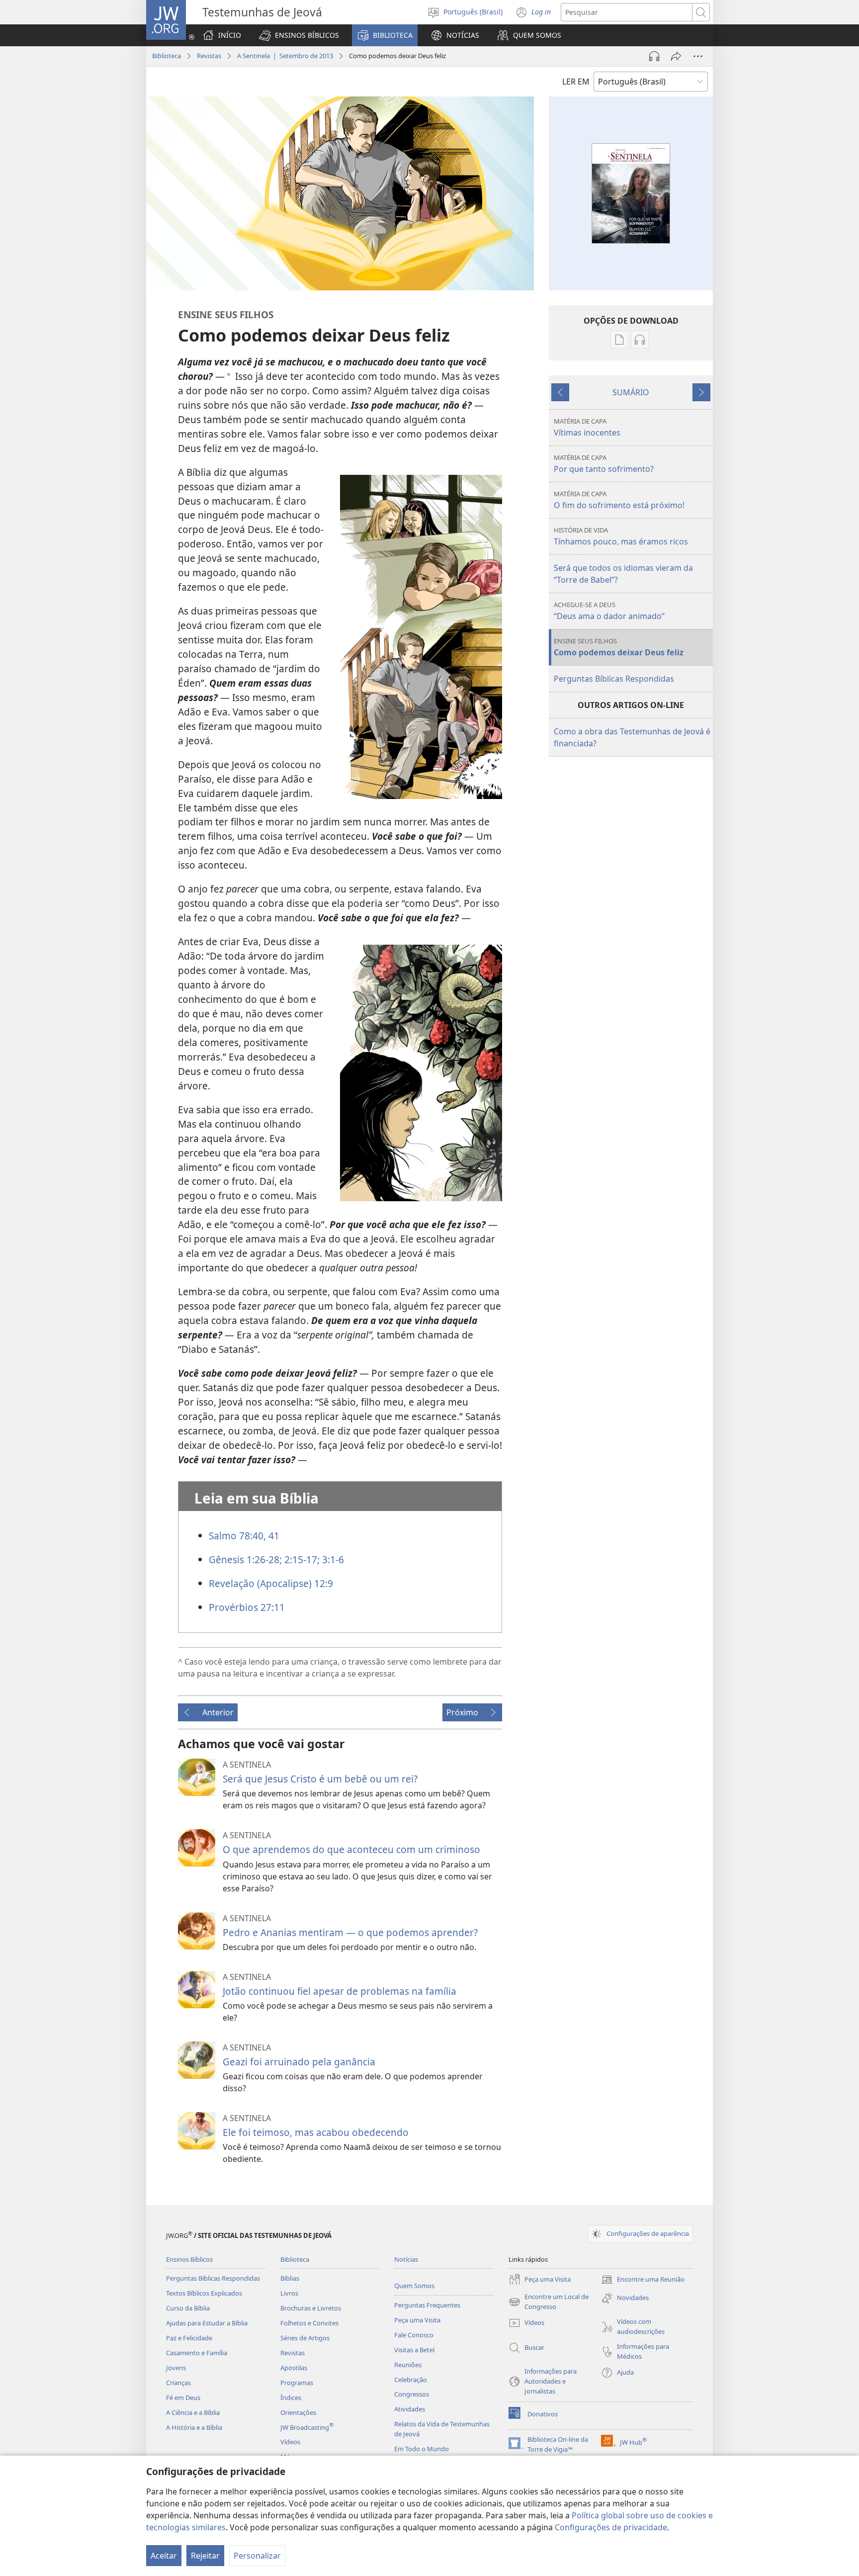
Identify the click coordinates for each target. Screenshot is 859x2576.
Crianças (178, 2383)
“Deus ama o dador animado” (609, 611)
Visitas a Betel (414, 2350)
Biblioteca (167, 56)
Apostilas (294, 2368)
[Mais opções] (698, 56)
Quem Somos (414, 2286)
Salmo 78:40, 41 (244, 1536)
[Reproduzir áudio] (654, 56)
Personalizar (257, 2556)
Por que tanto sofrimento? (604, 464)
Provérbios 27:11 (247, 1607)
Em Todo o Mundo (422, 2449)
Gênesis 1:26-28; (245, 1559)
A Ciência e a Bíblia (193, 2412)
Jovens (176, 2368)
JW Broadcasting (307, 2427)
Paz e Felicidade (189, 2338)
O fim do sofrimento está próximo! (619, 500)
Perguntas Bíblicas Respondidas (614, 679)
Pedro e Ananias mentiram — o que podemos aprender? (350, 1932)
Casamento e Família (197, 2353)
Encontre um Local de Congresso (549, 2302)
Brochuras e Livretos (311, 2308)
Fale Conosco (414, 2335)
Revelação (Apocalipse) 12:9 (271, 1583)
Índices (291, 2398)
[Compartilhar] (676, 56)
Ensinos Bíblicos (189, 2259)
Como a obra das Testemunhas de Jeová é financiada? (632, 737)
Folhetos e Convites (309, 2323)
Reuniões (408, 2365)
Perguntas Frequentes (427, 2305)
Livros (289, 2293)
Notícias (406, 2259)
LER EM (576, 82)
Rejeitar (205, 2556)
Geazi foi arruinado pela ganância (299, 2062)
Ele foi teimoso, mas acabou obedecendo (316, 2132)
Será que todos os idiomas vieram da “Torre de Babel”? (623, 574)
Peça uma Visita (417, 2320)
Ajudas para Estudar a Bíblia (207, 2323)
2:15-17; (301, 1559)
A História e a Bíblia (194, 2427)
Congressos (412, 2394)
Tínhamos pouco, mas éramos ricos (621, 536)
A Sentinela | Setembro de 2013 (285, 56)
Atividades (410, 2409)
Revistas (209, 56)
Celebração (411, 2380)
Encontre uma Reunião (643, 2280)
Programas (297, 2383)
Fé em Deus (183, 2398)
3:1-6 (332, 1559)
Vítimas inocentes (587, 427)
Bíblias (290, 2278)
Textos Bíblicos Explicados (204, 2293)
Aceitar (164, 2556)
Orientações (298, 2412)
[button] (299, 35)
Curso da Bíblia (188, 2308)
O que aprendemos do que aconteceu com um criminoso (351, 1849)
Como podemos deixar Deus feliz (619, 647)
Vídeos (290, 2442)
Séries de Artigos (305, 2338)
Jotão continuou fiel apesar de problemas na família (340, 1991)
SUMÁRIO (631, 392)
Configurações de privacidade (611, 2527)
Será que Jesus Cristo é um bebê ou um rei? (320, 1779)
